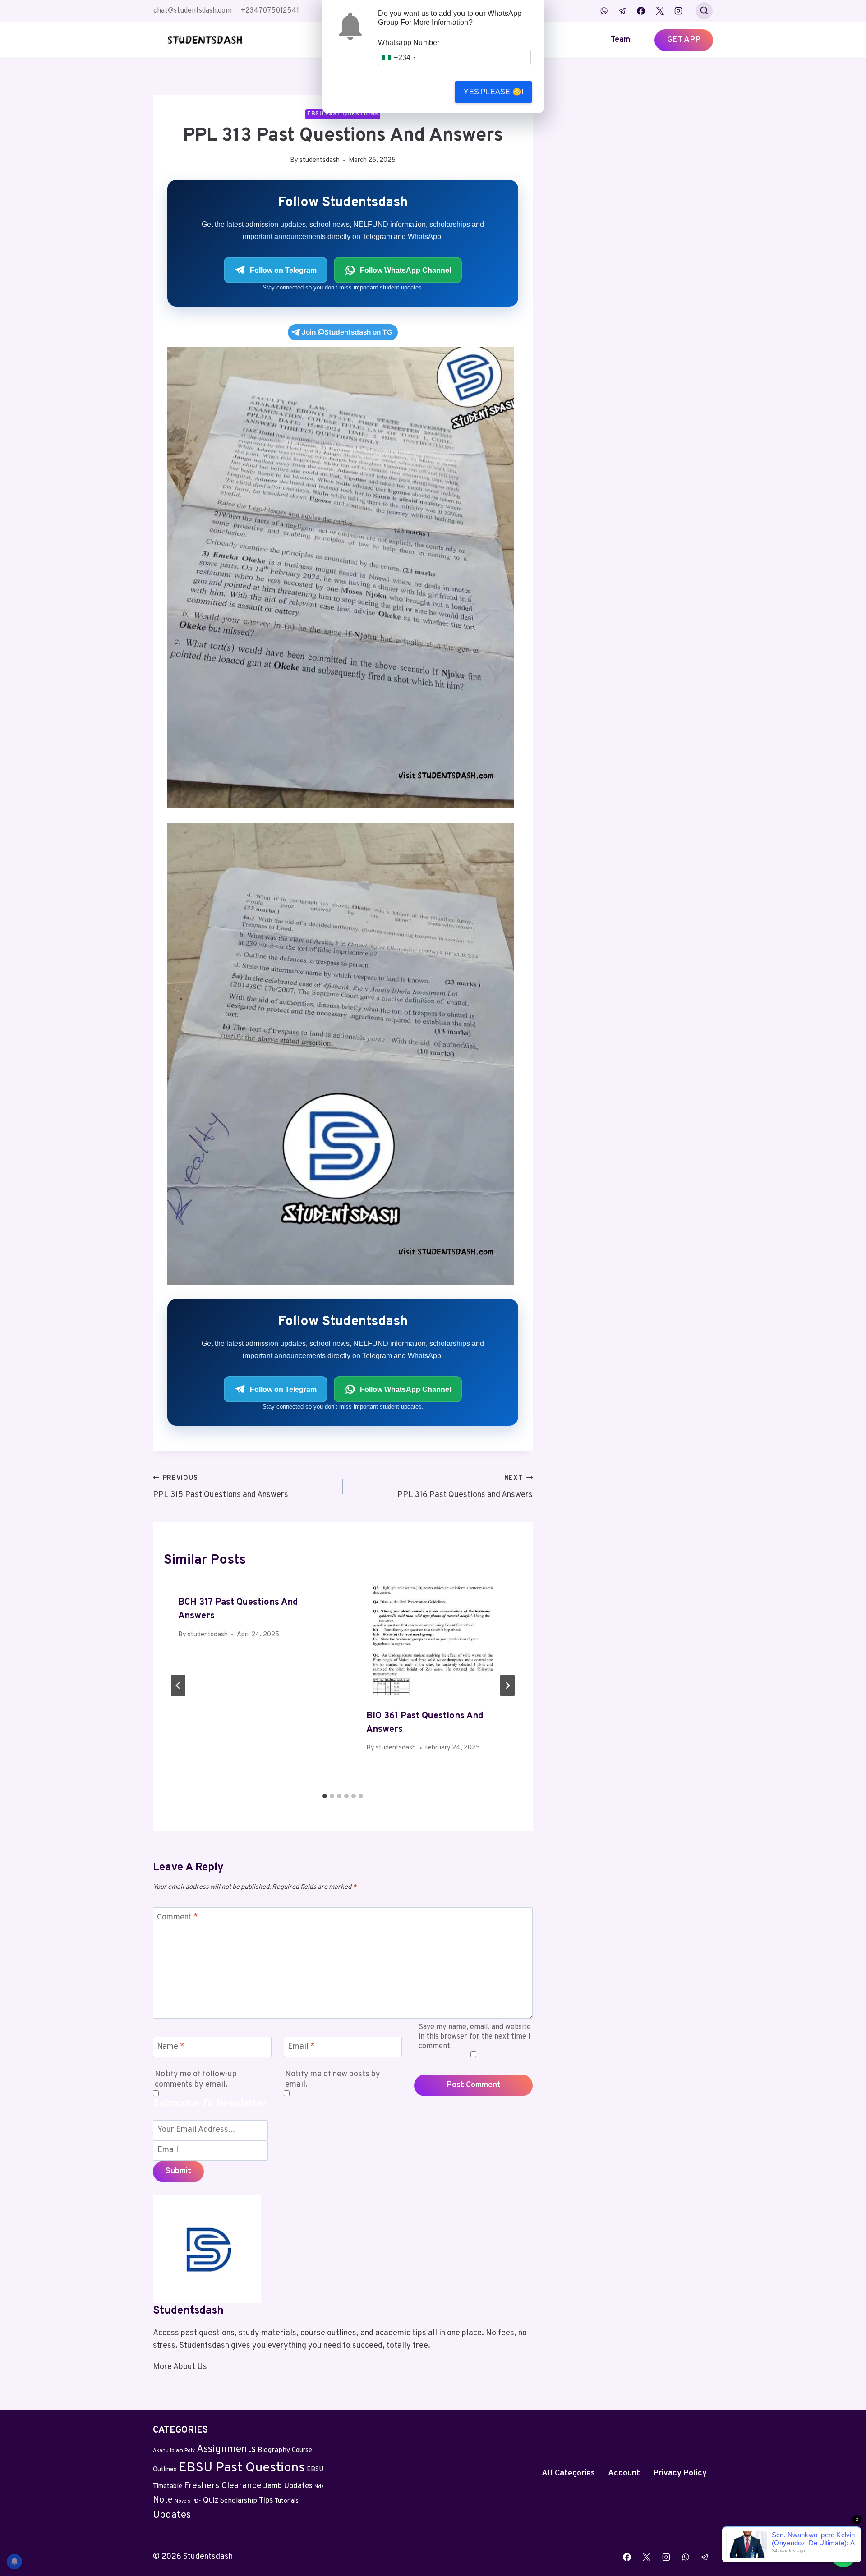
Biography (274, 2450)
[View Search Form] (704, 11)
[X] (660, 11)
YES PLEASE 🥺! (493, 92)
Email (301, 2047)
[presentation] (437, 1638)
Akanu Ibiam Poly (174, 2451)
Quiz (211, 2501)
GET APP (684, 40)
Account (624, 2473)
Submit (178, 2171)
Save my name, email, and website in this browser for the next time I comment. (475, 2037)
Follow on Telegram (283, 270)
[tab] (325, 1796)
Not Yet (415, 92)
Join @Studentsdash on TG (347, 332)
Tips (266, 2501)
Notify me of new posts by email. (333, 2080)
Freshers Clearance (223, 2486)
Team (620, 40)
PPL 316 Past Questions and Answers (465, 1487)
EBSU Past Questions (343, 114)
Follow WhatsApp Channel (405, 270)
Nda (319, 2487)
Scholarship (239, 2501)
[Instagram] (678, 11)
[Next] (507, 1685)
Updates (172, 2515)
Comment (177, 1918)
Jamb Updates (288, 2486)
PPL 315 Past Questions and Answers (221, 1487)
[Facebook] (641, 11)
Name (171, 2047)
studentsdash (320, 160)
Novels (182, 2501)
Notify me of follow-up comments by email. (196, 2080)
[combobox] (398, 57)
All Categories (568, 2473)
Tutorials (287, 2501)
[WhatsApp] (604, 11)
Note (163, 2500)
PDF (197, 2501)
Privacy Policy (680, 2473)
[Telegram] (622, 11)
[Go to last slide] (178, 1685)
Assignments (226, 2450)
